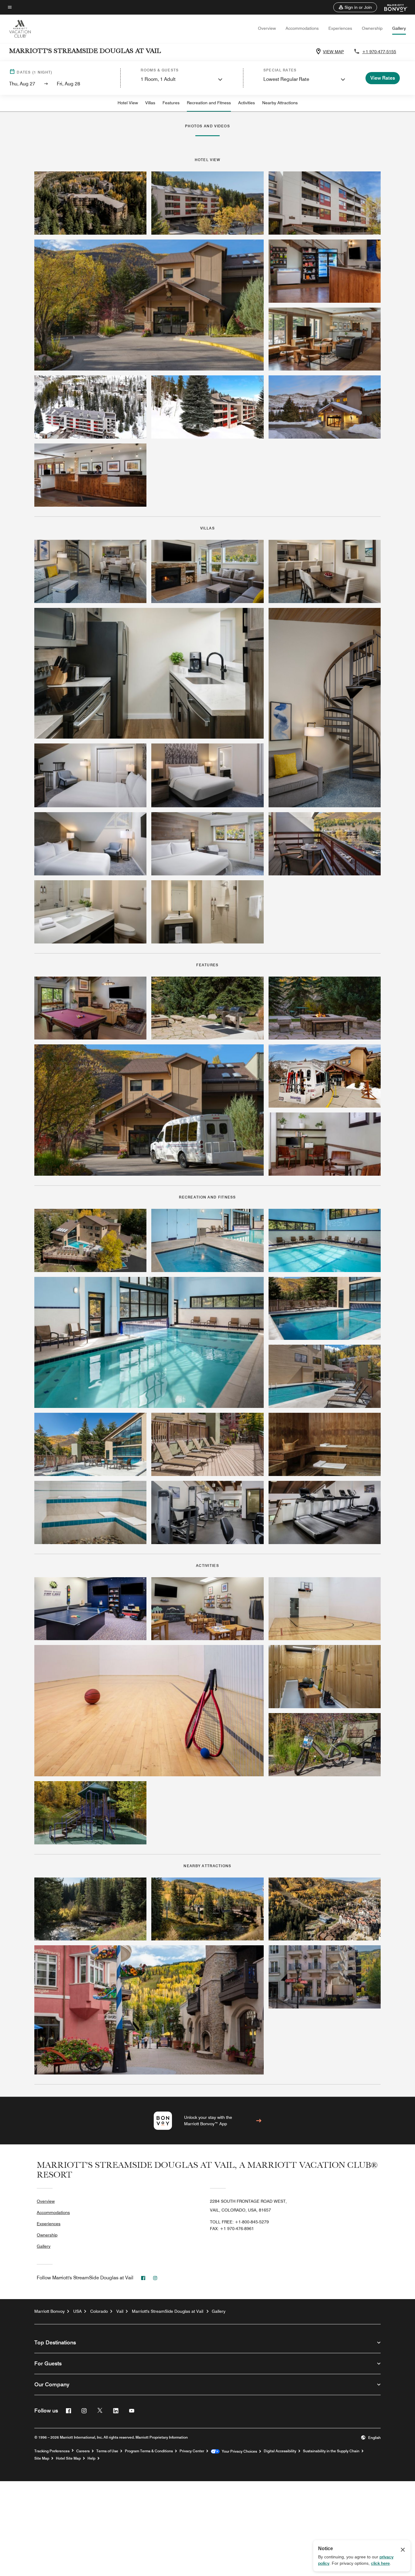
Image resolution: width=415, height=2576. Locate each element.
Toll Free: (239, 2222)
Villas (150, 103)
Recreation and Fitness (209, 103)
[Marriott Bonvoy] (392, 7)
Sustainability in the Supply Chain (331, 2451)
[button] (355, 7)
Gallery (399, 28)
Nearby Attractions (280, 103)
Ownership (372, 28)
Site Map (42, 2458)
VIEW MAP (333, 52)
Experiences (340, 28)
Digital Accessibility (280, 2451)
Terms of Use (107, 2451)
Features (171, 103)
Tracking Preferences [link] (52, 2451)
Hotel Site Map (68, 2458)
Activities (247, 103)
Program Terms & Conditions (149, 2451)
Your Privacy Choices (238, 2451)
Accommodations (302, 28)
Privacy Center (192, 2451)
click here (380, 2563)
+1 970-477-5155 (379, 52)
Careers (83, 2451)
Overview (267, 28)
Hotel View (128, 103)
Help (91, 2458)
